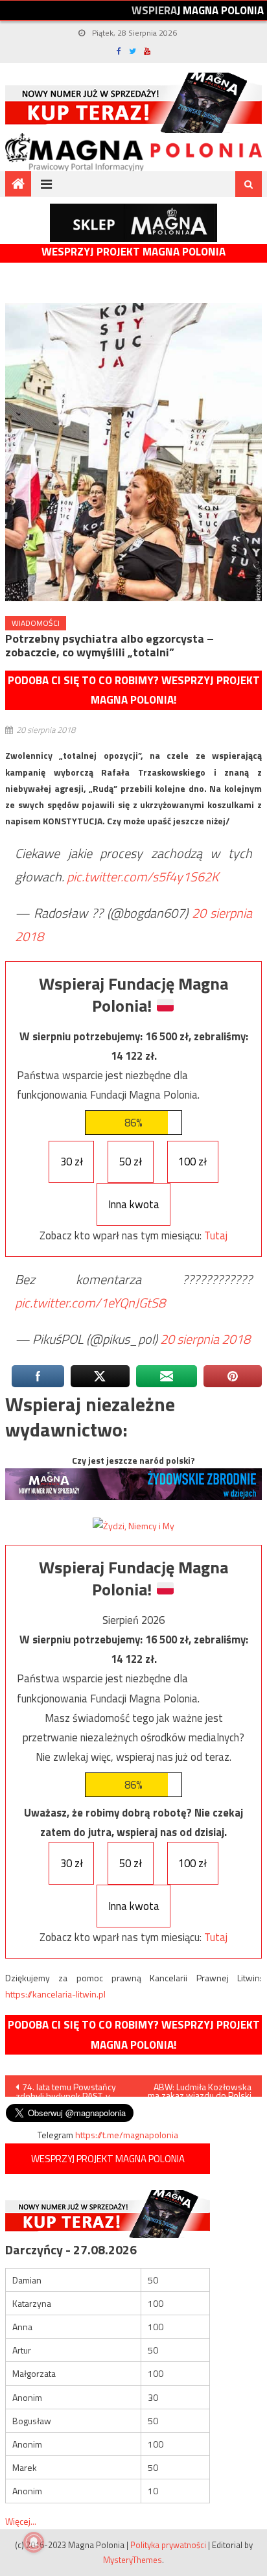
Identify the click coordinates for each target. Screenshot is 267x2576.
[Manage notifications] (34, 2542)
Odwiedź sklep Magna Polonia (133, 223)
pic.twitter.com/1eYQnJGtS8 (90, 1303)
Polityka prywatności (168, 2545)
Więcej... (21, 2521)
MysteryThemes (133, 2560)
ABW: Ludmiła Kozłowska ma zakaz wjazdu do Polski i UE (200, 2088)
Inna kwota (134, 1204)
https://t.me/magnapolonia (127, 2135)
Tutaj (216, 1235)
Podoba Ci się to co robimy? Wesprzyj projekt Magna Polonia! (134, 690)
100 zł (192, 1162)
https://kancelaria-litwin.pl (55, 1994)
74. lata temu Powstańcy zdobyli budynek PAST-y (66, 2088)
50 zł (131, 1162)
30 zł (72, 1162)
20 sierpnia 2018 (205, 1339)
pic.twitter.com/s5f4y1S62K (143, 877)
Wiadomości (36, 623)
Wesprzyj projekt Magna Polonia (133, 252)
